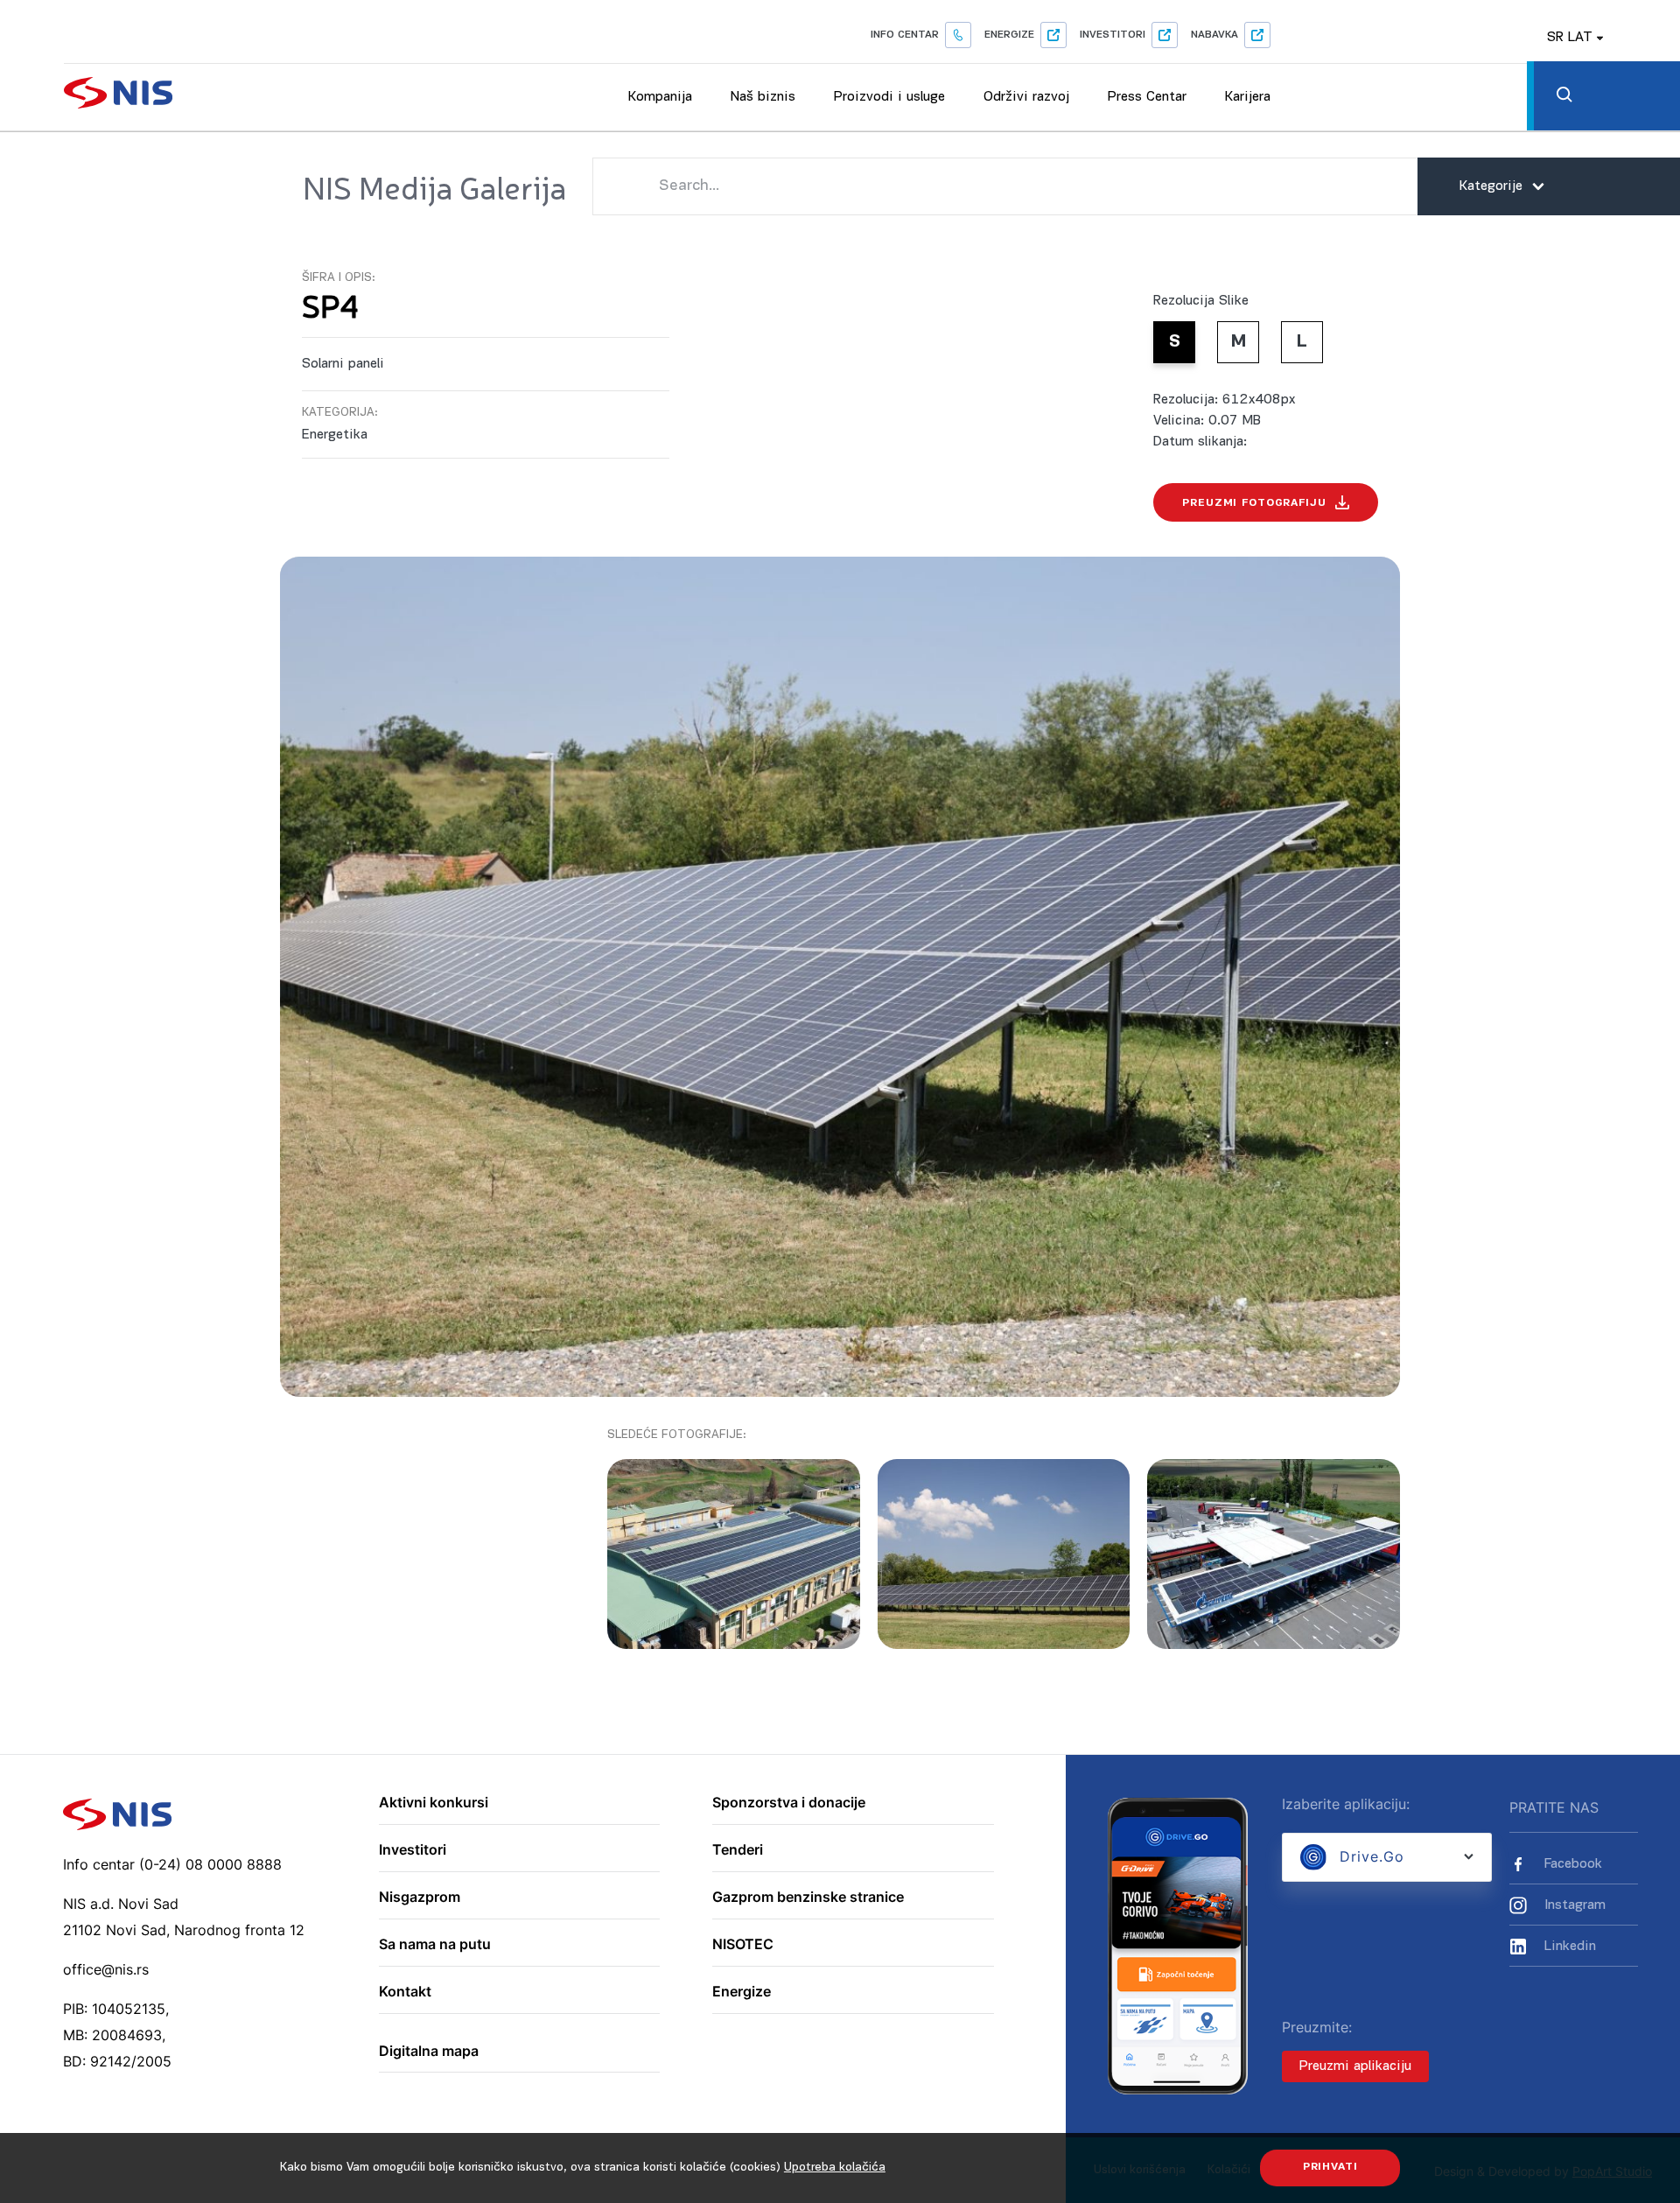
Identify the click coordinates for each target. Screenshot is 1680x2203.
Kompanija (660, 97)
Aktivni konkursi (434, 1803)
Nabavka (1214, 35)
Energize (1009, 35)
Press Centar (1147, 97)
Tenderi (738, 1850)
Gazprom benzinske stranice (808, 1898)
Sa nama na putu (435, 1945)
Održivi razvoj (1026, 97)
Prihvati (1330, 2167)
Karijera (1248, 97)
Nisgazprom (420, 1898)
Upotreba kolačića (835, 2168)
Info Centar (905, 35)
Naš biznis (763, 97)
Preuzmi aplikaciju (1355, 2066)
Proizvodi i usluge (889, 97)
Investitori (1113, 35)
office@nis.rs (106, 1969)
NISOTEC (743, 1945)
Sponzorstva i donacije (789, 1803)
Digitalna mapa (429, 2052)
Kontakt (405, 1992)
